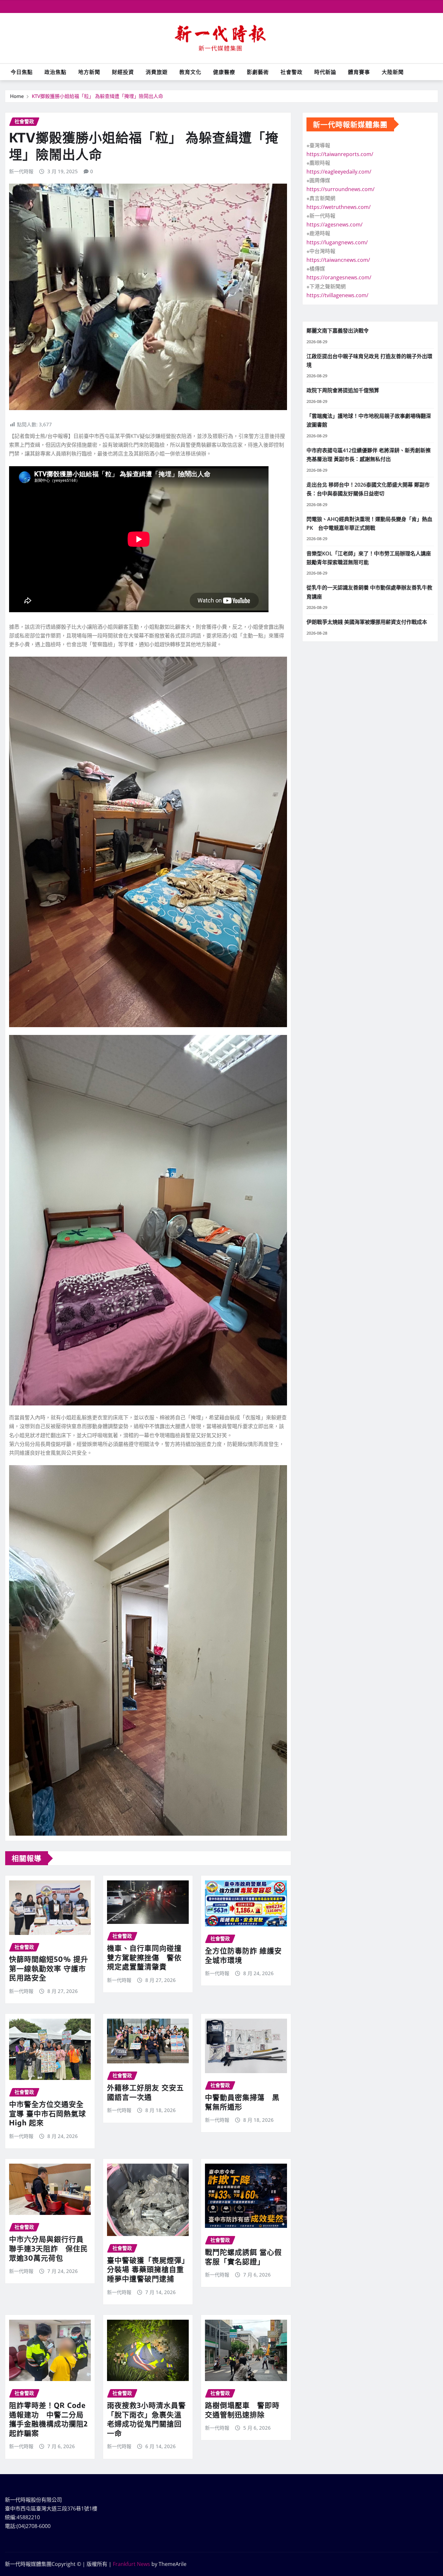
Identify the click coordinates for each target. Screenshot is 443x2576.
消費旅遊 (157, 72)
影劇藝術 (258, 72)
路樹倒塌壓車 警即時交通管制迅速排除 (242, 2410)
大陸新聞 (393, 72)
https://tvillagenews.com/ (337, 295)
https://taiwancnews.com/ (338, 260)
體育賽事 (359, 72)
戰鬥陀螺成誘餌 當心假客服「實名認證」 (243, 2257)
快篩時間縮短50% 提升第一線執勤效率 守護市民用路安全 (49, 1968)
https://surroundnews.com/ (341, 189)
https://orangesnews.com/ (339, 277)
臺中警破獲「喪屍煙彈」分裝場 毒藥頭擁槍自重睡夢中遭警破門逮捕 (146, 2269)
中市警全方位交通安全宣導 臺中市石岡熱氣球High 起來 (48, 2113)
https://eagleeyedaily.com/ (339, 172)
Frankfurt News (132, 2564)
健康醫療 (224, 72)
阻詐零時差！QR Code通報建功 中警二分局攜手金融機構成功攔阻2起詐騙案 (48, 2419)
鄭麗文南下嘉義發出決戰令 (338, 331)
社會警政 (292, 72)
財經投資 (123, 72)
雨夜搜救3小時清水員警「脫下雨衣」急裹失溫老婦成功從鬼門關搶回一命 (146, 2419)
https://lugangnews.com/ (337, 242)
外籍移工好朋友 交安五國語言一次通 (145, 2092)
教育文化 (190, 72)
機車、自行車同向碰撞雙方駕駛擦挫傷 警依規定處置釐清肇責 (144, 1957)
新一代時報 (21, 171)
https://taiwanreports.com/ (340, 154)
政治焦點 (55, 72)
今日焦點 (22, 72)
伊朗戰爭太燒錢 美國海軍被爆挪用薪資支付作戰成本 (367, 622)
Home (17, 96)
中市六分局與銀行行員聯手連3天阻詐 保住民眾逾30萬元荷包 (48, 2248)
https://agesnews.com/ (335, 225)
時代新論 (325, 72)
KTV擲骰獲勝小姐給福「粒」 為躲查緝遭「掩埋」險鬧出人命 (97, 96)
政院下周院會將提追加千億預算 (343, 390)
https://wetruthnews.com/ (339, 207)
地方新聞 (89, 72)
